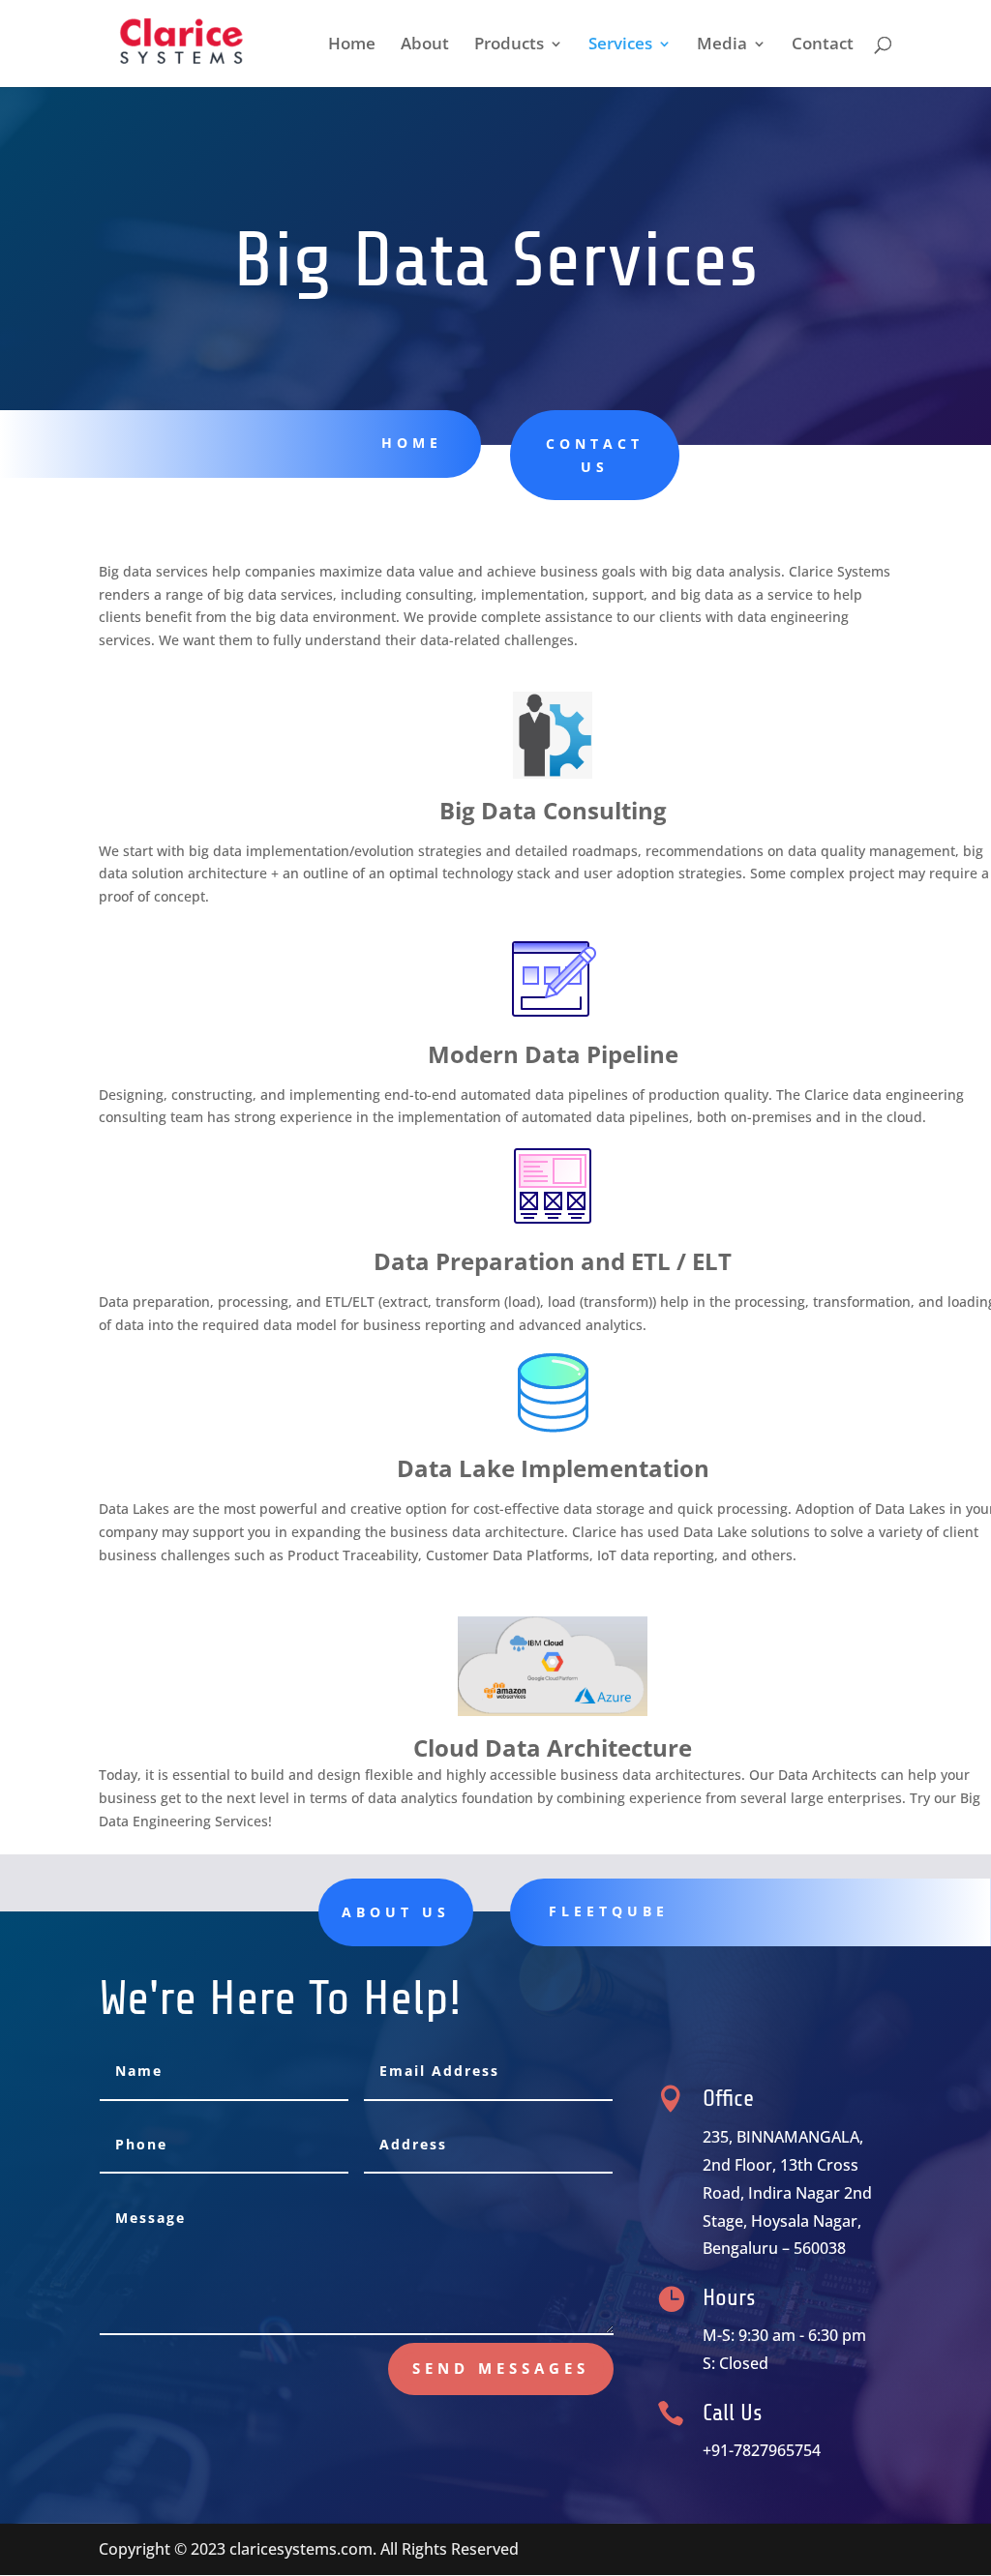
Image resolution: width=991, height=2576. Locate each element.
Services (620, 45)
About (425, 45)
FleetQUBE (609, 1911)
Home (352, 45)
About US (396, 1912)
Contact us (595, 455)
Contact (823, 45)
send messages (501, 2368)
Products (509, 45)
